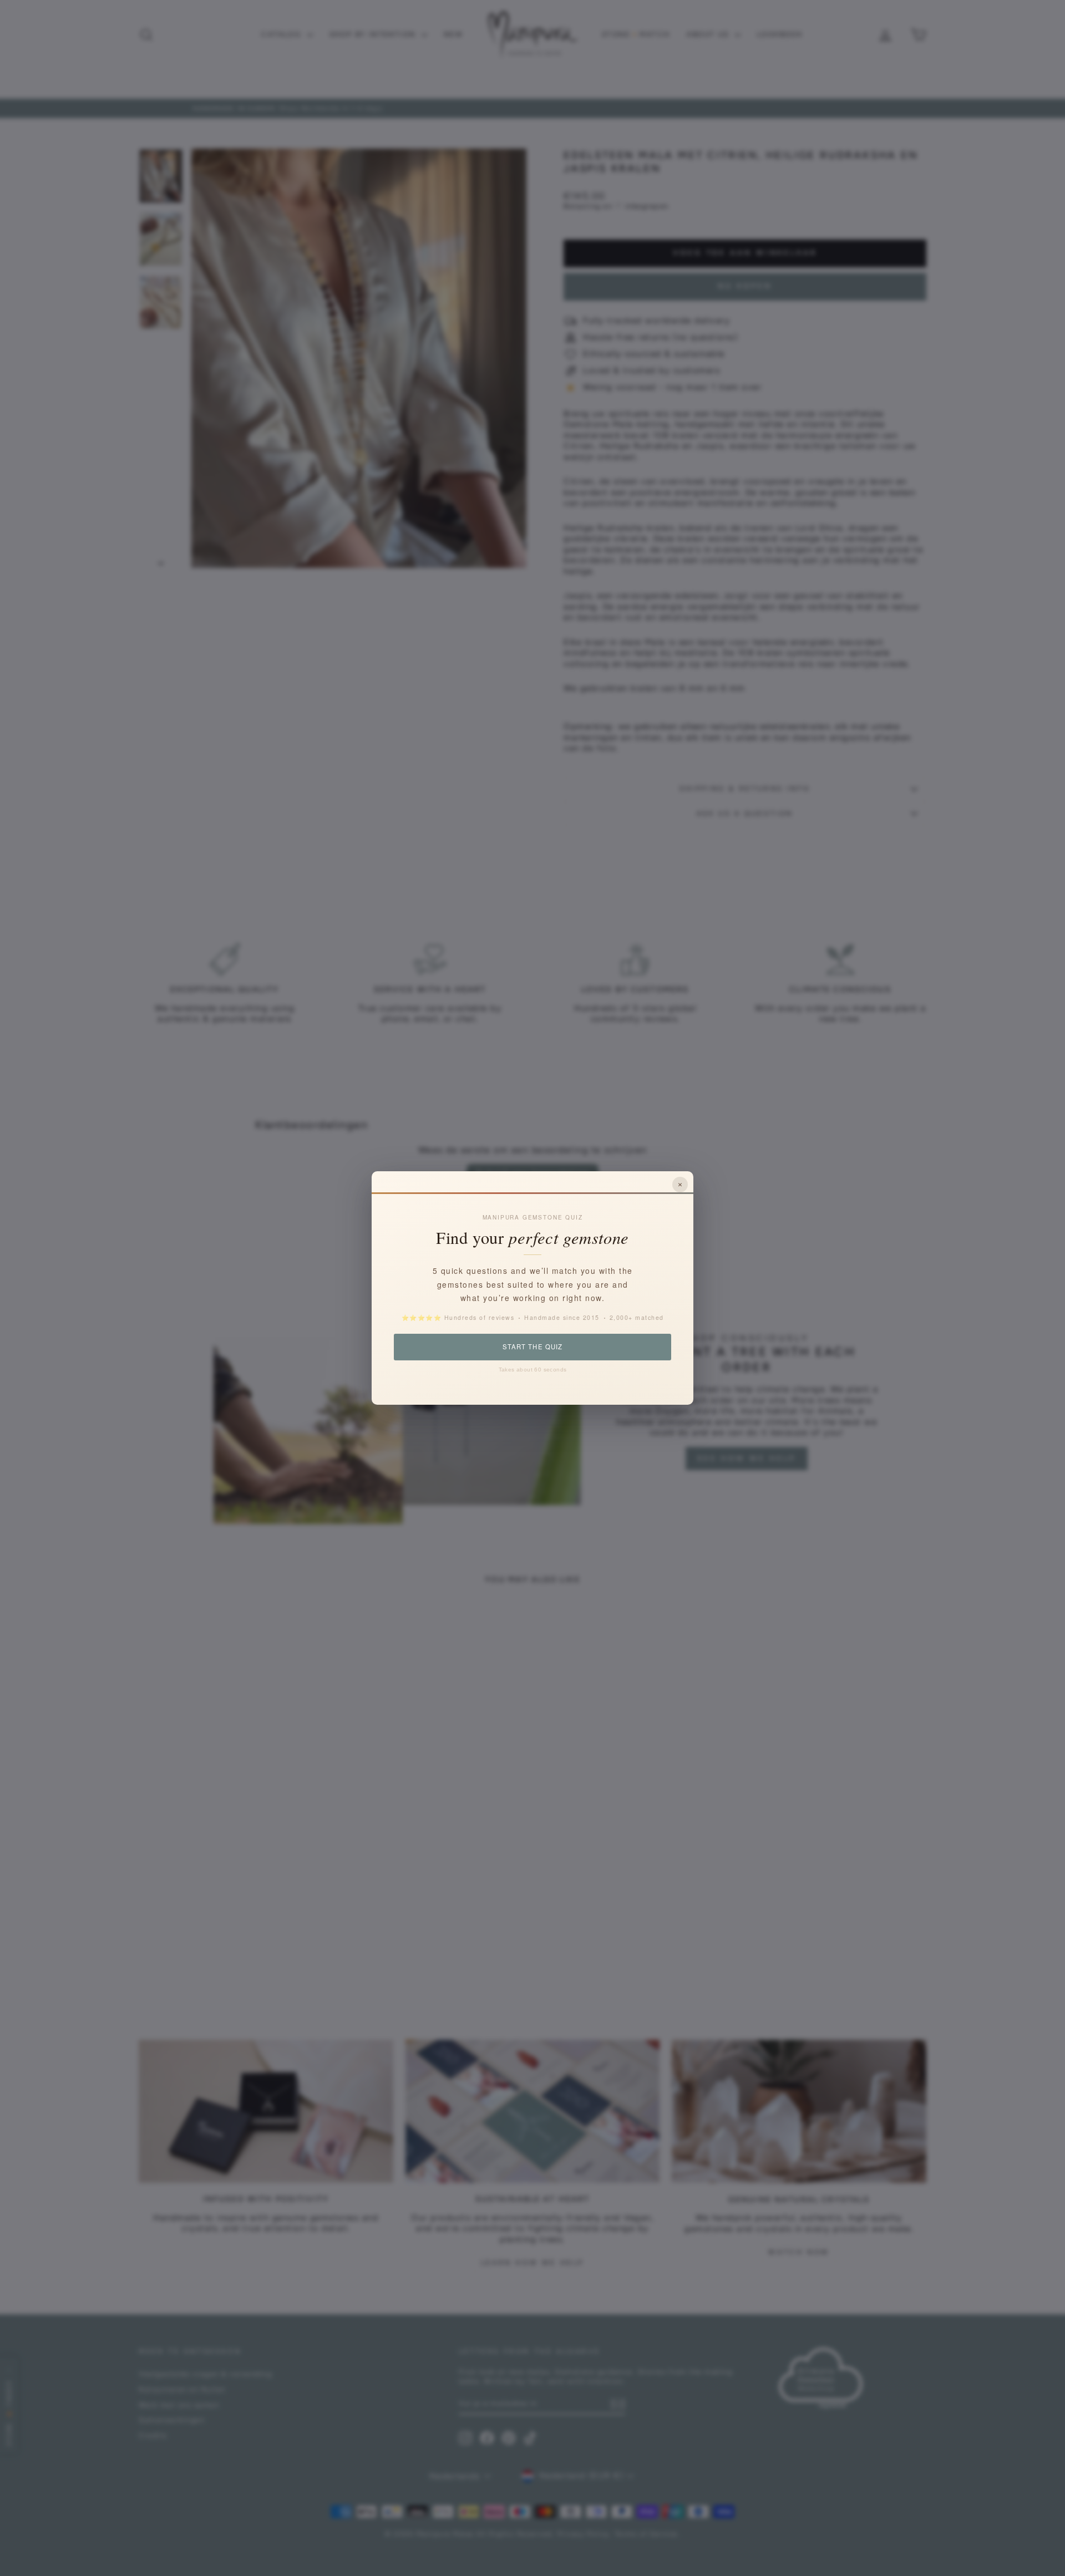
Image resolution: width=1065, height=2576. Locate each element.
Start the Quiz (532, 1347)
